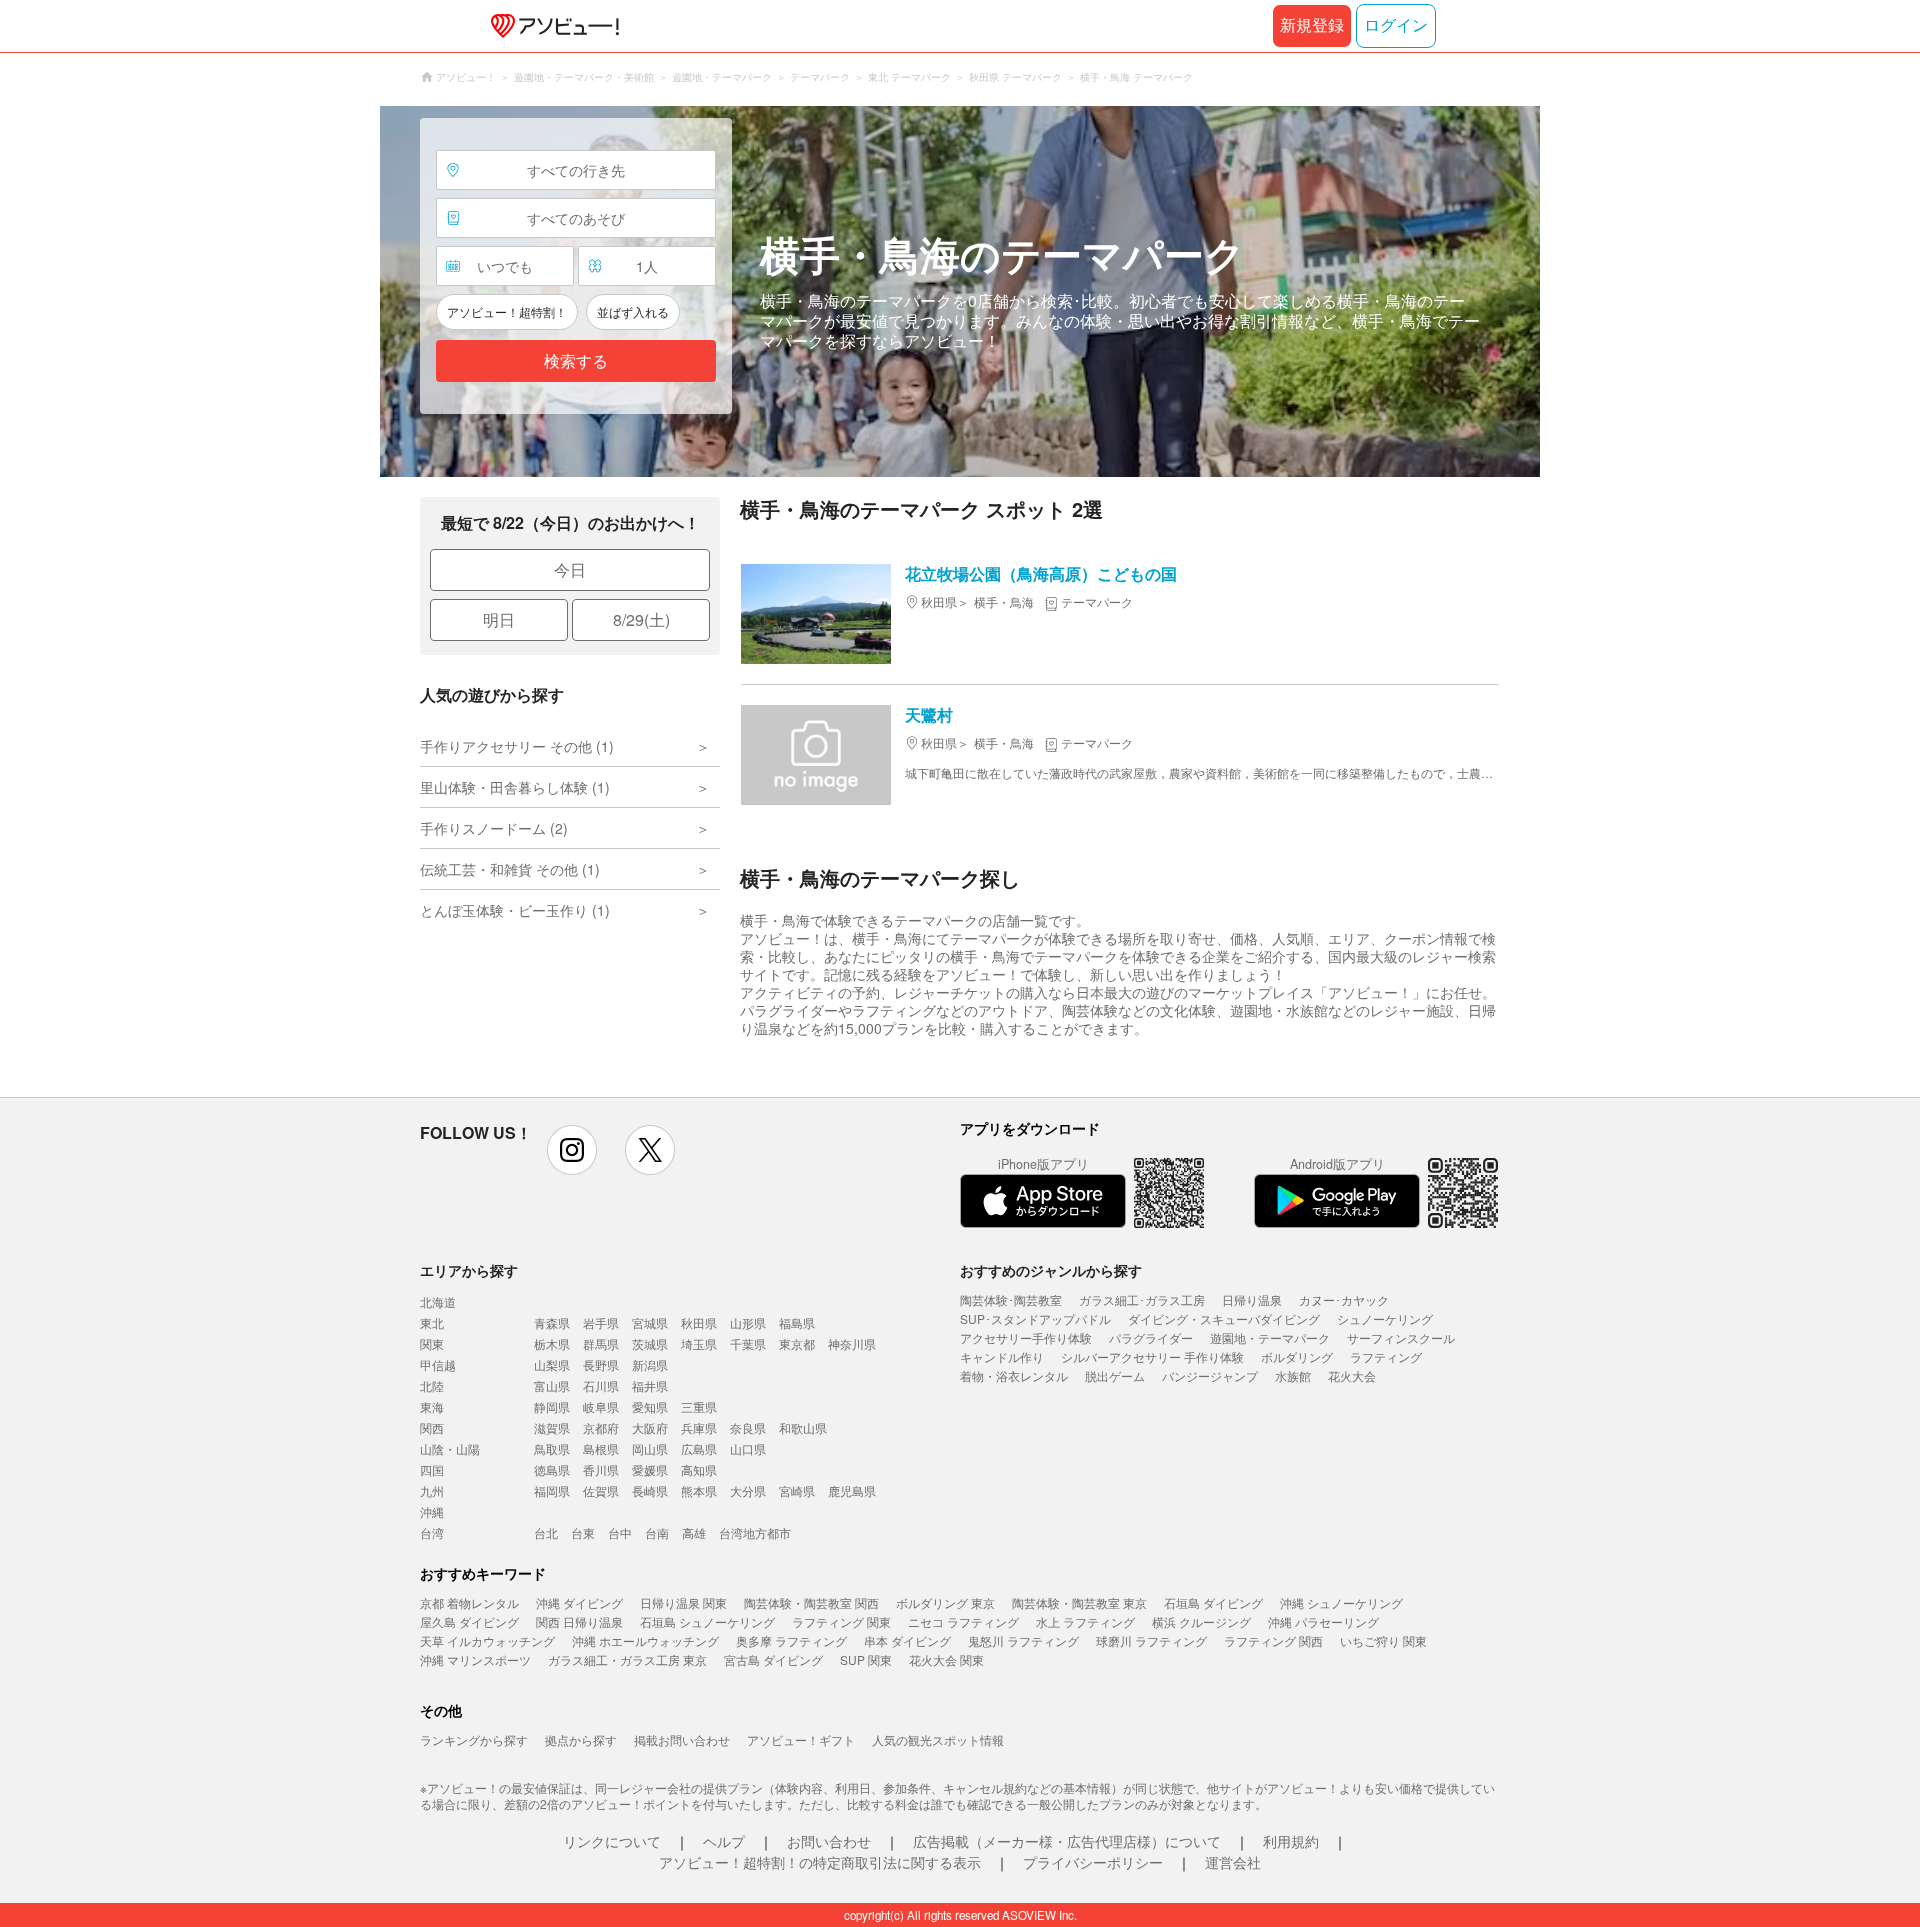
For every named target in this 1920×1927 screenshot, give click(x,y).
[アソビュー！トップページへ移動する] (551, 26)
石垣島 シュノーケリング (707, 1621)
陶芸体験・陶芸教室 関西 (811, 1602)
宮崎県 (797, 1490)
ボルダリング (1297, 1356)
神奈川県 (852, 1343)
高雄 (694, 1532)
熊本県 (699, 1490)
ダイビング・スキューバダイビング (1224, 1318)
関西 (432, 1427)
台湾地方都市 (755, 1532)
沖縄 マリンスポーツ (475, 1659)
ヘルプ (724, 1841)
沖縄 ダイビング (579, 1602)
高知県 (699, 1469)
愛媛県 (650, 1469)
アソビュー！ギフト (801, 1739)
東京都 (797, 1343)
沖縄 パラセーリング (1323, 1621)
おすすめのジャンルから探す (1051, 1270)
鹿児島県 (852, 1490)
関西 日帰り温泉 (579, 1621)
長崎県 (650, 1490)
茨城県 (650, 1343)
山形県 (748, 1322)
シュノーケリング (1385, 1318)
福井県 (650, 1385)
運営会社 (1233, 1862)
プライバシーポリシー (1093, 1862)
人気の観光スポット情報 (938, 1739)
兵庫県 (699, 1427)
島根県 (601, 1448)
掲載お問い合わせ (682, 1739)
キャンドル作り (1002, 1356)
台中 (620, 1532)
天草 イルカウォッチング (487, 1640)
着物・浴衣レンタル (1014, 1375)
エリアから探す (469, 1270)
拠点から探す (581, 1739)
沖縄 (432, 1511)
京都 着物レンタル (469, 1602)
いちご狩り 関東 (1383, 1640)
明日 (499, 619)
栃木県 (552, 1343)
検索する (576, 361)
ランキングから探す (474, 1739)
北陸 (432, 1385)
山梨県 (552, 1364)
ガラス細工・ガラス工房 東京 (627, 1659)
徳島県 (552, 1469)
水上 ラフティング (1085, 1621)
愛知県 (650, 1406)
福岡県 (552, 1490)
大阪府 (650, 1427)
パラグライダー (1151, 1337)
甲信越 (438, 1364)
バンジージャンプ (1210, 1375)
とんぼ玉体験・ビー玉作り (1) (515, 910)
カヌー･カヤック (1344, 1299)
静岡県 (552, 1406)
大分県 (748, 1490)
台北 (546, 1532)
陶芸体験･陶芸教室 (1011, 1299)
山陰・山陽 (450, 1448)
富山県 (552, 1385)
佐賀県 (601, 1490)
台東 (583, 1532)
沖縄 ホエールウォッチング (645, 1640)
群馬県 (601, 1343)
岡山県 (650, 1448)
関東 (432, 1343)
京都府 (601, 1427)
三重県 (699, 1406)
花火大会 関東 (946, 1659)
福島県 (797, 1322)
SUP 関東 (866, 1659)
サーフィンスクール (1401, 1337)
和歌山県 (803, 1427)
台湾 (432, 1532)
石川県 (601, 1385)
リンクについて (612, 1841)
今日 (570, 569)
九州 (432, 1490)
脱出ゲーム (1115, 1375)
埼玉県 (699, 1343)
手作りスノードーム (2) (494, 828)
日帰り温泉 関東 (683, 1602)
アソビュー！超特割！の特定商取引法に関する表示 (820, 1862)
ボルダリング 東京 (945, 1602)
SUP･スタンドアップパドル (1035, 1318)
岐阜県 (601, 1406)
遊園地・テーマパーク (1270, 1337)
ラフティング (1386, 1356)
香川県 (601, 1469)
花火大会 (1352, 1375)
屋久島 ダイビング (469, 1621)
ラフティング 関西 (1273, 1640)
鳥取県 (552, 1448)
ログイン (1396, 25)
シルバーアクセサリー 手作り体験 (1152, 1356)
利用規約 (1291, 1841)
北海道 (438, 1301)
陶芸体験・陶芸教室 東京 (1079, 1602)
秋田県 (699, 1322)
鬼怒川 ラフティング (1023, 1640)
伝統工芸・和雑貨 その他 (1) (510, 869)
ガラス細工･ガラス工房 (1142, 1299)
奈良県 (748, 1427)
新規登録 (1312, 25)
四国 (432, 1469)
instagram (572, 1150)
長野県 (601, 1364)
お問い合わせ (829, 1841)
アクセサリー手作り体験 (1026, 1337)
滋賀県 (552, 1427)
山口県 (748, 1448)
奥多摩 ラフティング (791, 1640)
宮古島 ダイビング (773, 1659)
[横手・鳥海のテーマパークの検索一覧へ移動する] (960, 291)
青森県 (552, 1322)
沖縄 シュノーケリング (1341, 1602)
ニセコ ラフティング (963, 1621)
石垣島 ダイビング (1213, 1602)
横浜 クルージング (1201, 1621)
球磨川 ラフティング (1151, 1640)
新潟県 (650, 1364)
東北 (432, 1322)
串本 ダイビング (907, 1640)
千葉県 (748, 1343)
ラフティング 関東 (841, 1621)
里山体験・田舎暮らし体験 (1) (515, 787)
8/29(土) (641, 619)
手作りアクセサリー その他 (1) (517, 746)
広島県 (699, 1448)
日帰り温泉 (1252, 1299)
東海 (432, 1406)
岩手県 (601, 1322)
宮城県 (650, 1322)
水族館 (1293, 1375)
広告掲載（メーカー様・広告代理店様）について (1067, 1841)
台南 (657, 1532)
